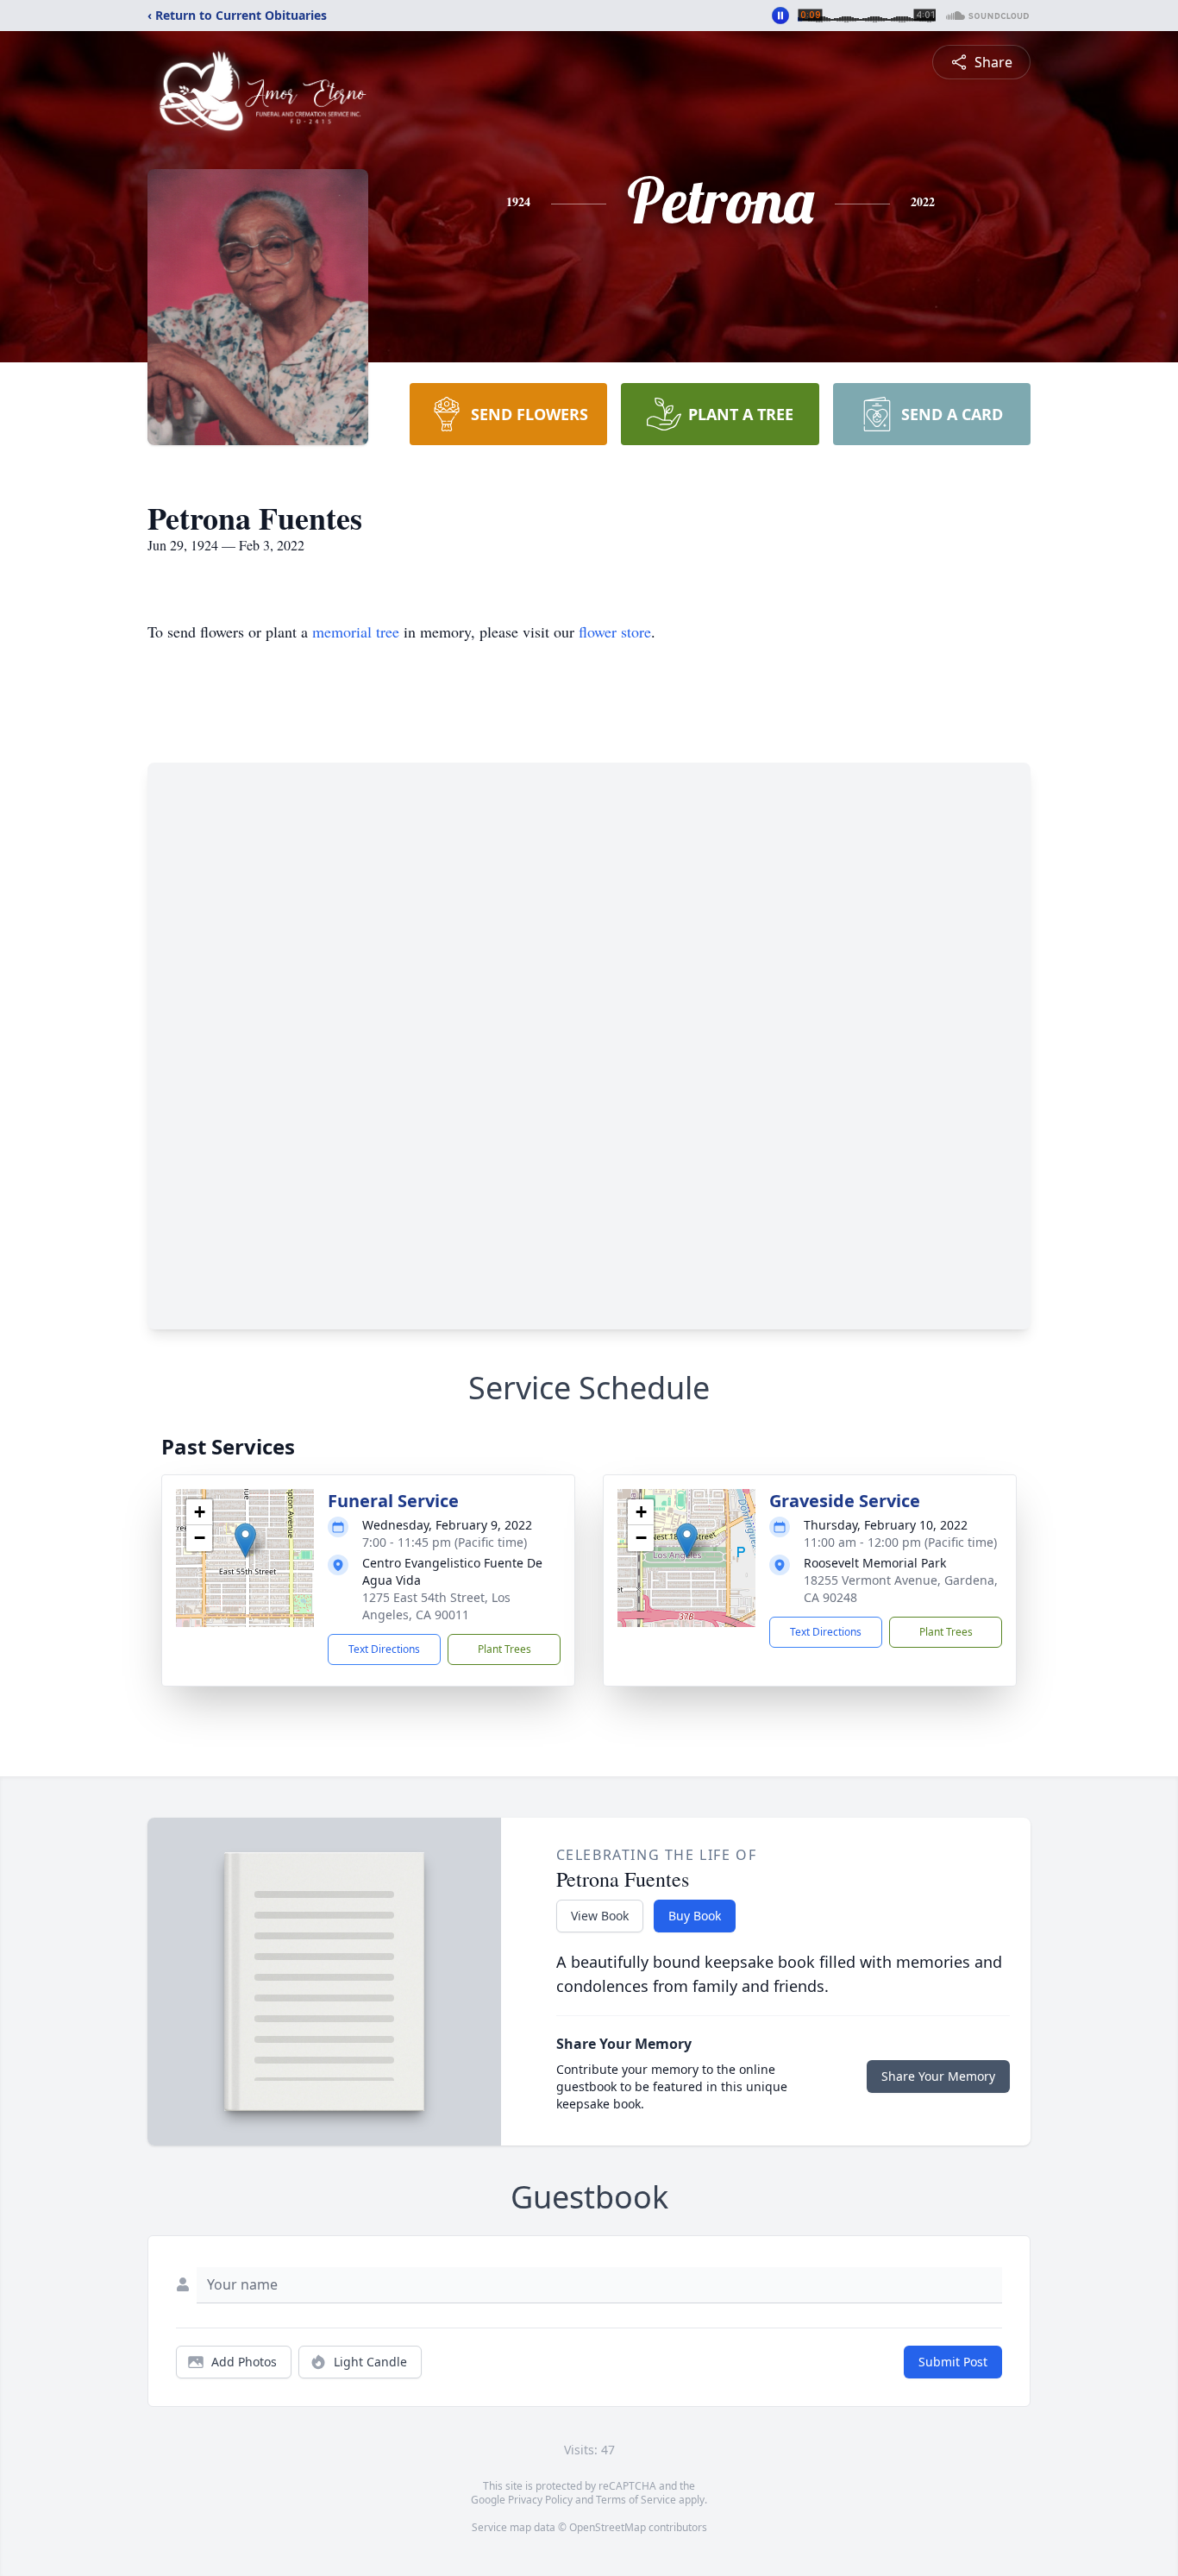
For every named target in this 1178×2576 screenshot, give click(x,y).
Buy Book (695, 1916)
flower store (615, 631)
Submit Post (953, 2362)
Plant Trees (504, 1649)
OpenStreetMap (608, 2527)
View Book (600, 1916)
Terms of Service (636, 2500)
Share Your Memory (938, 2076)
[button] (245, 1540)
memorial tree (356, 631)
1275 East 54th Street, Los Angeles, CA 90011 (436, 1606)
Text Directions (384, 1649)
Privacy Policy (540, 2500)
